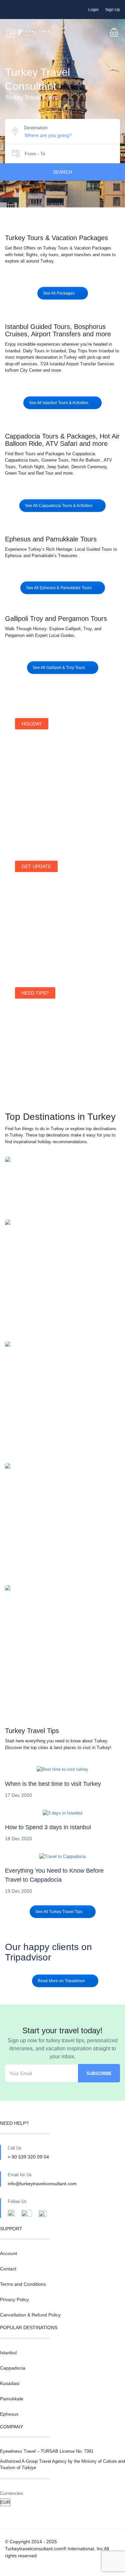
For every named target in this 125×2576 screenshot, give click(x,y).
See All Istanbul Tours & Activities (59, 403)
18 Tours (62, 1528)
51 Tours (62, 1192)
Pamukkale (63, 1521)
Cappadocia (62, 1277)
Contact (8, 2269)
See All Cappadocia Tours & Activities (59, 506)
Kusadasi (62, 1399)
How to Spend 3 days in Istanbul (48, 1827)
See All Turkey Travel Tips (59, 1912)
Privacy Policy (14, 2299)
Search (62, 172)
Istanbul (63, 1185)
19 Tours (62, 1650)
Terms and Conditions (23, 2284)
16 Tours (62, 1406)
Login (93, 10)
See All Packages (59, 293)
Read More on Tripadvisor (61, 1981)
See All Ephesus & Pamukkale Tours (59, 588)
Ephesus (62, 1643)
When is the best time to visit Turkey (53, 1784)
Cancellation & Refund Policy (30, 2315)
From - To (35, 154)
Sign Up (113, 10)
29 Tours (62, 1284)
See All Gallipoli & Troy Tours (59, 668)
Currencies (11, 2493)
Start (27, 807)
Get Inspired (35, 1063)
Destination (36, 128)
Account (8, 2253)
